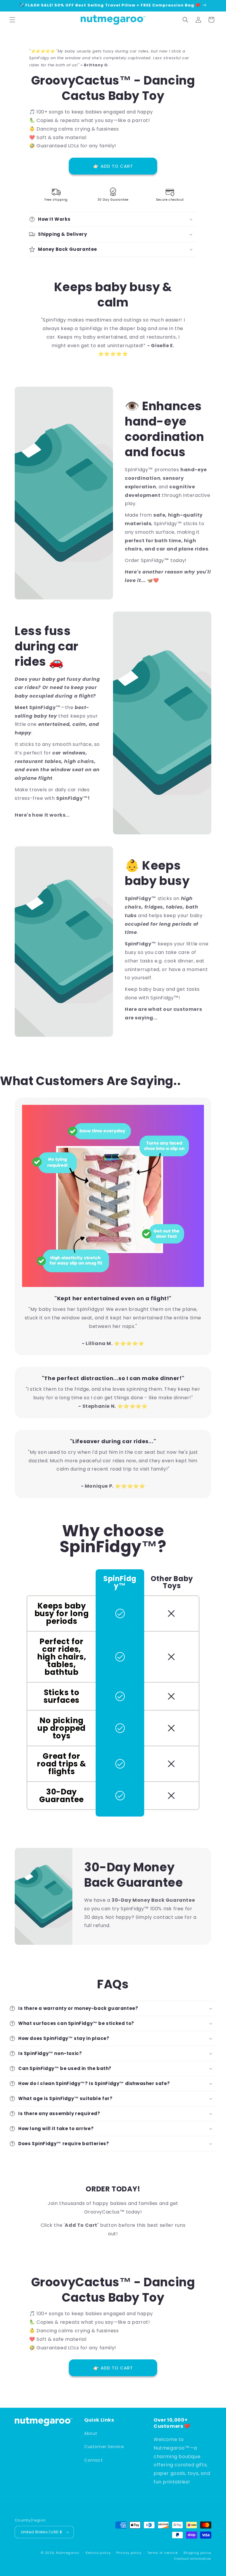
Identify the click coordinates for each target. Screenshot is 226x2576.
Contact (93, 2460)
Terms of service (162, 2553)
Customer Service (104, 2447)
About (91, 2433)
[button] (12, 20)
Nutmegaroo (68, 2553)
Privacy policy (129, 2553)
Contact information (193, 2559)
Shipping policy (197, 2553)
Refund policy (98, 2553)
